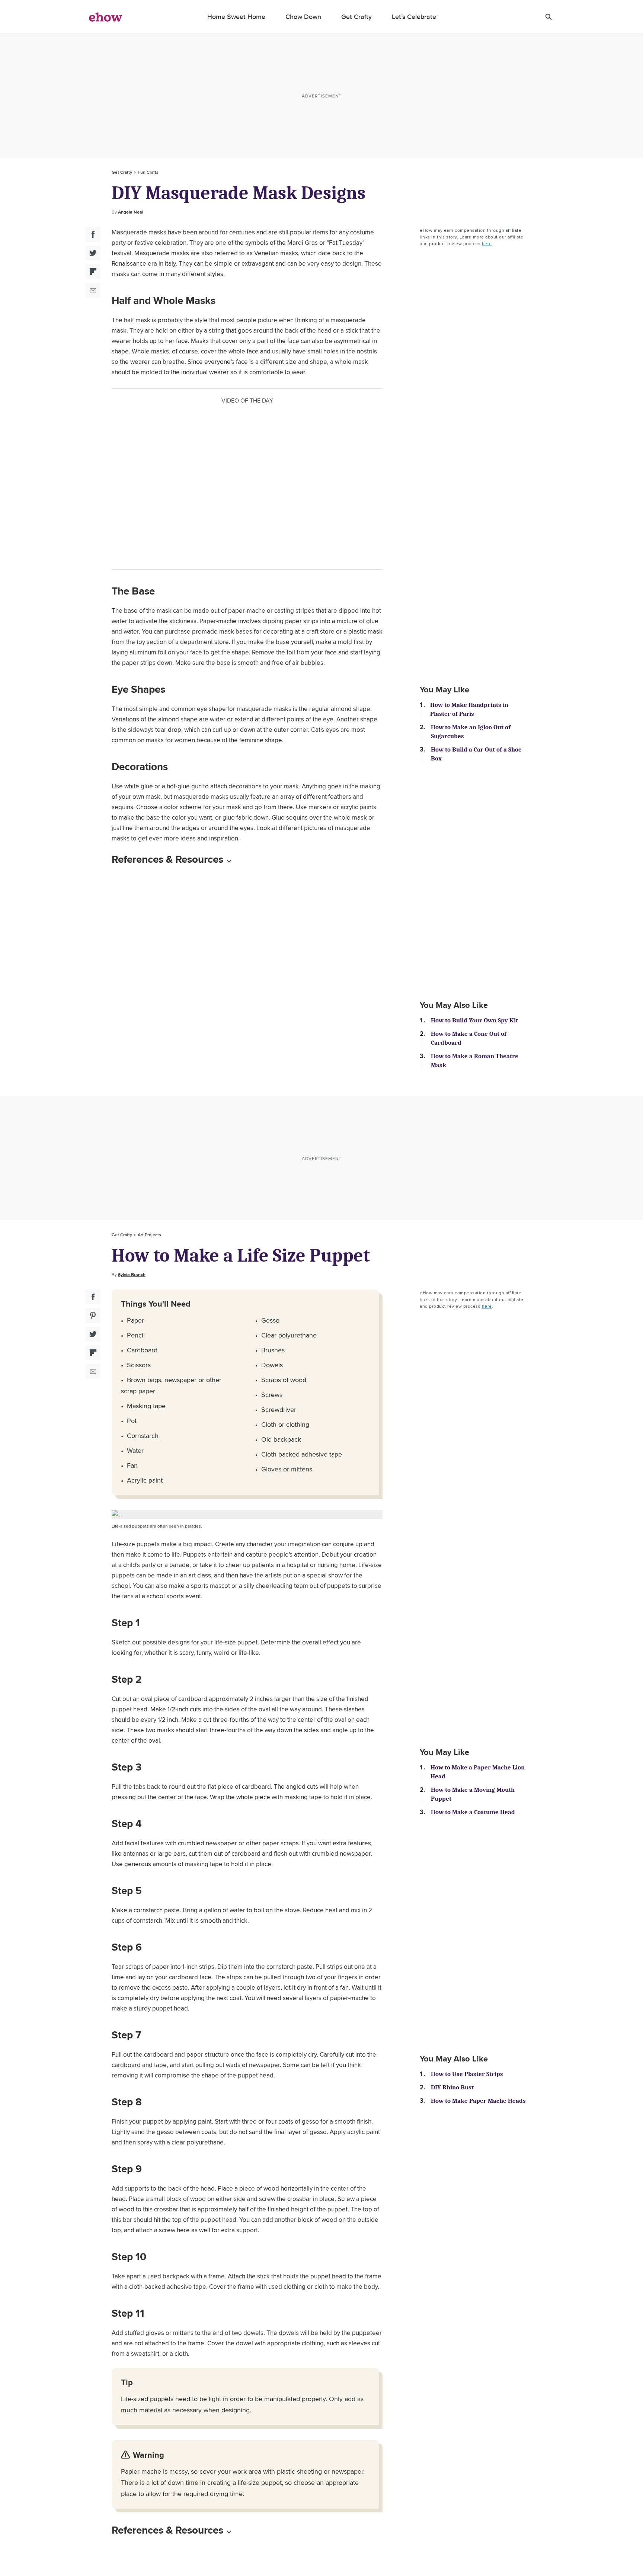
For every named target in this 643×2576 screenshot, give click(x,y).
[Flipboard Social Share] (93, 272)
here (487, 243)
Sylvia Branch (132, 1275)
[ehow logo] (106, 17)
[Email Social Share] (93, 290)
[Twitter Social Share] (93, 253)
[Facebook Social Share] (93, 234)
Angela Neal (131, 212)
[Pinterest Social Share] (93, 1316)
